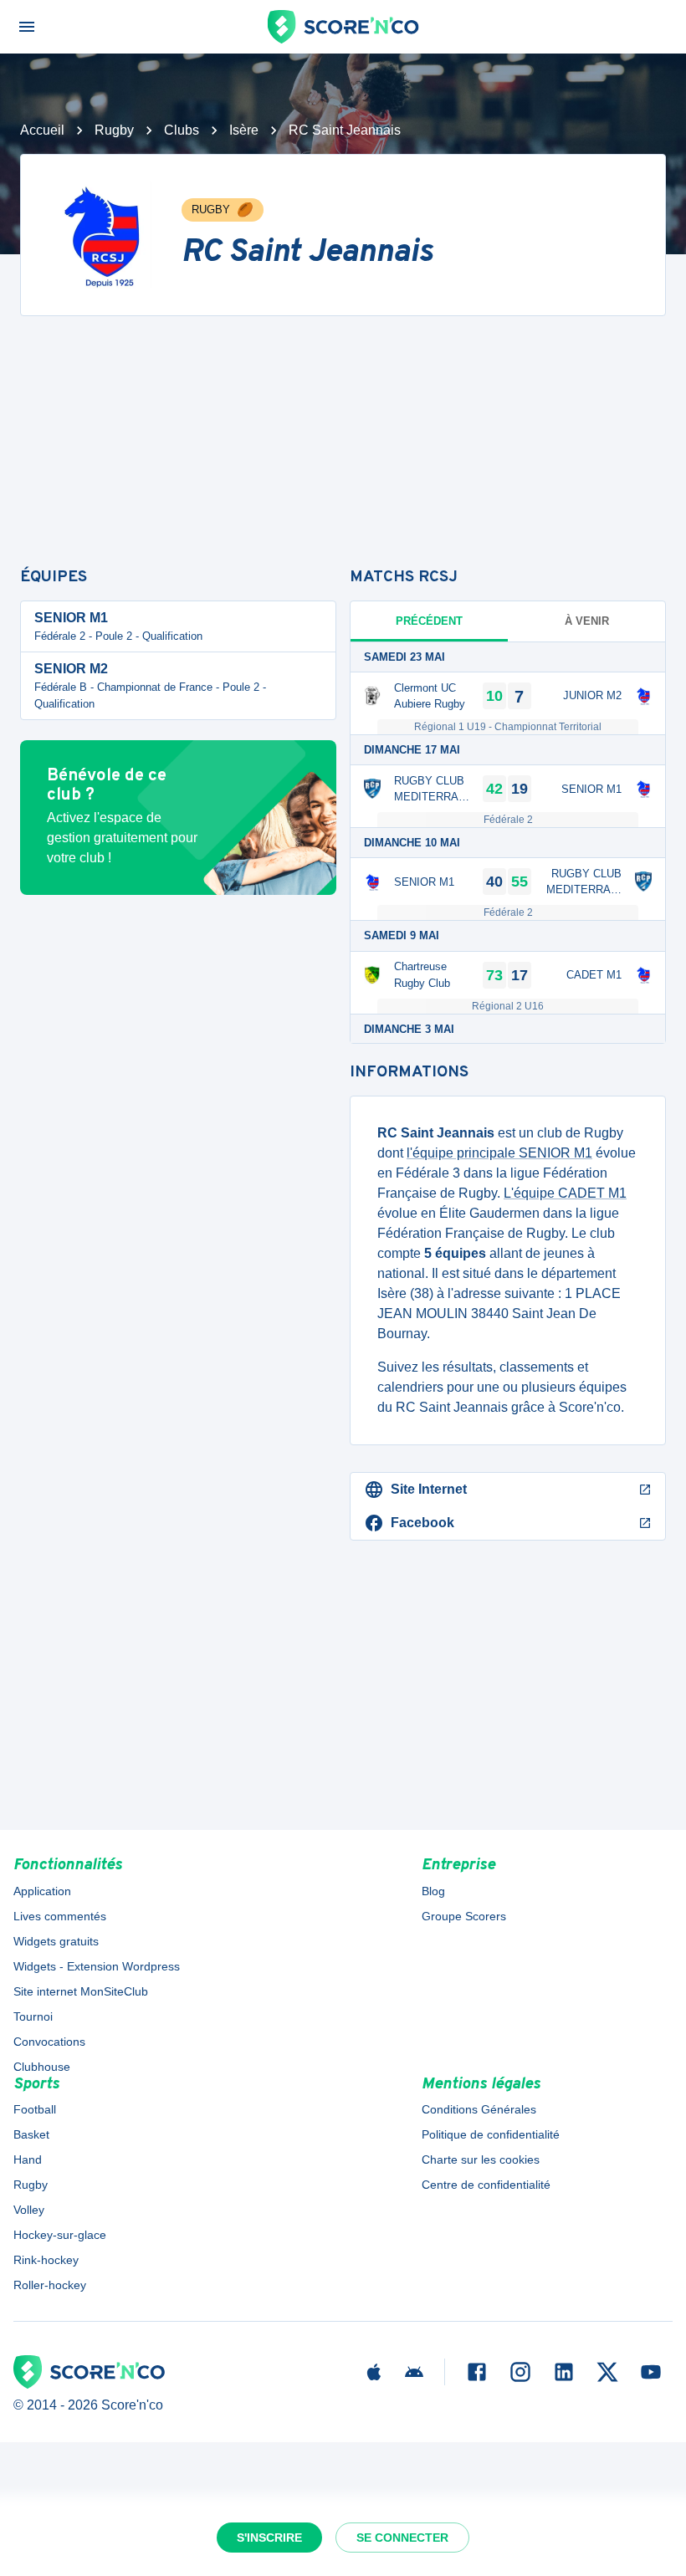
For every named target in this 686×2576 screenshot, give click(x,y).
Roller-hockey (50, 2285)
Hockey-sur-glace (60, 2235)
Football (35, 2109)
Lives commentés (60, 1916)
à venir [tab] (587, 621)
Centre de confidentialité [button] (486, 2185)
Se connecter (402, 2538)
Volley (29, 2210)
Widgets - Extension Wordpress (97, 1966)
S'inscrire (269, 2538)
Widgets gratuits (56, 1941)
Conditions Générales (479, 2109)
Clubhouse (42, 2067)
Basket (31, 2134)
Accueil (42, 130)
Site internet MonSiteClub (81, 1991)
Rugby (114, 130)
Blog (433, 1891)
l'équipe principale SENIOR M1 (499, 1153)
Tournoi (33, 2016)
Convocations (49, 2042)
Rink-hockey (46, 2260)
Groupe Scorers (464, 1916)
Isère (244, 130)
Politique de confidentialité (491, 2134)
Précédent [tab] (429, 621)
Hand (28, 2159)
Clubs (182, 130)
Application (42, 1891)
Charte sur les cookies (481, 2159)
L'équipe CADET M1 (565, 1193)
